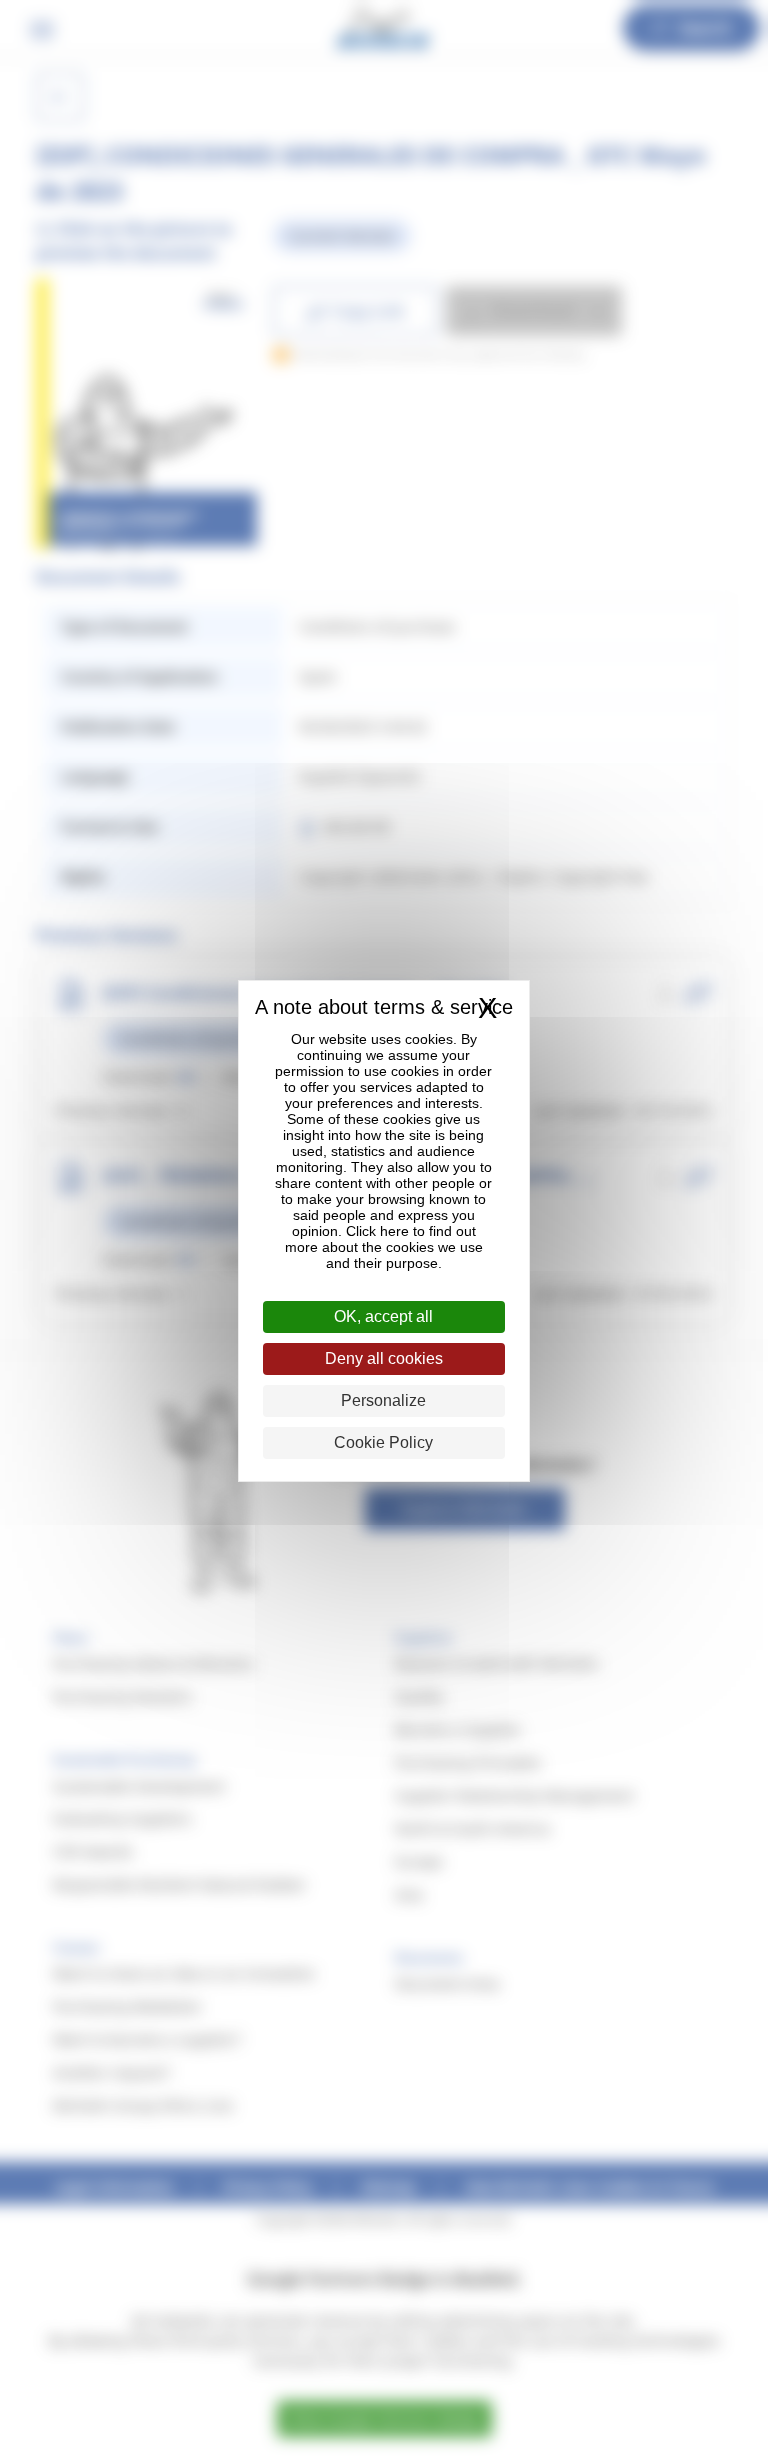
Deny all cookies (384, 1358)
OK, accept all (383, 1316)
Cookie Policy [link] (383, 1442)
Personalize (383, 1400)
